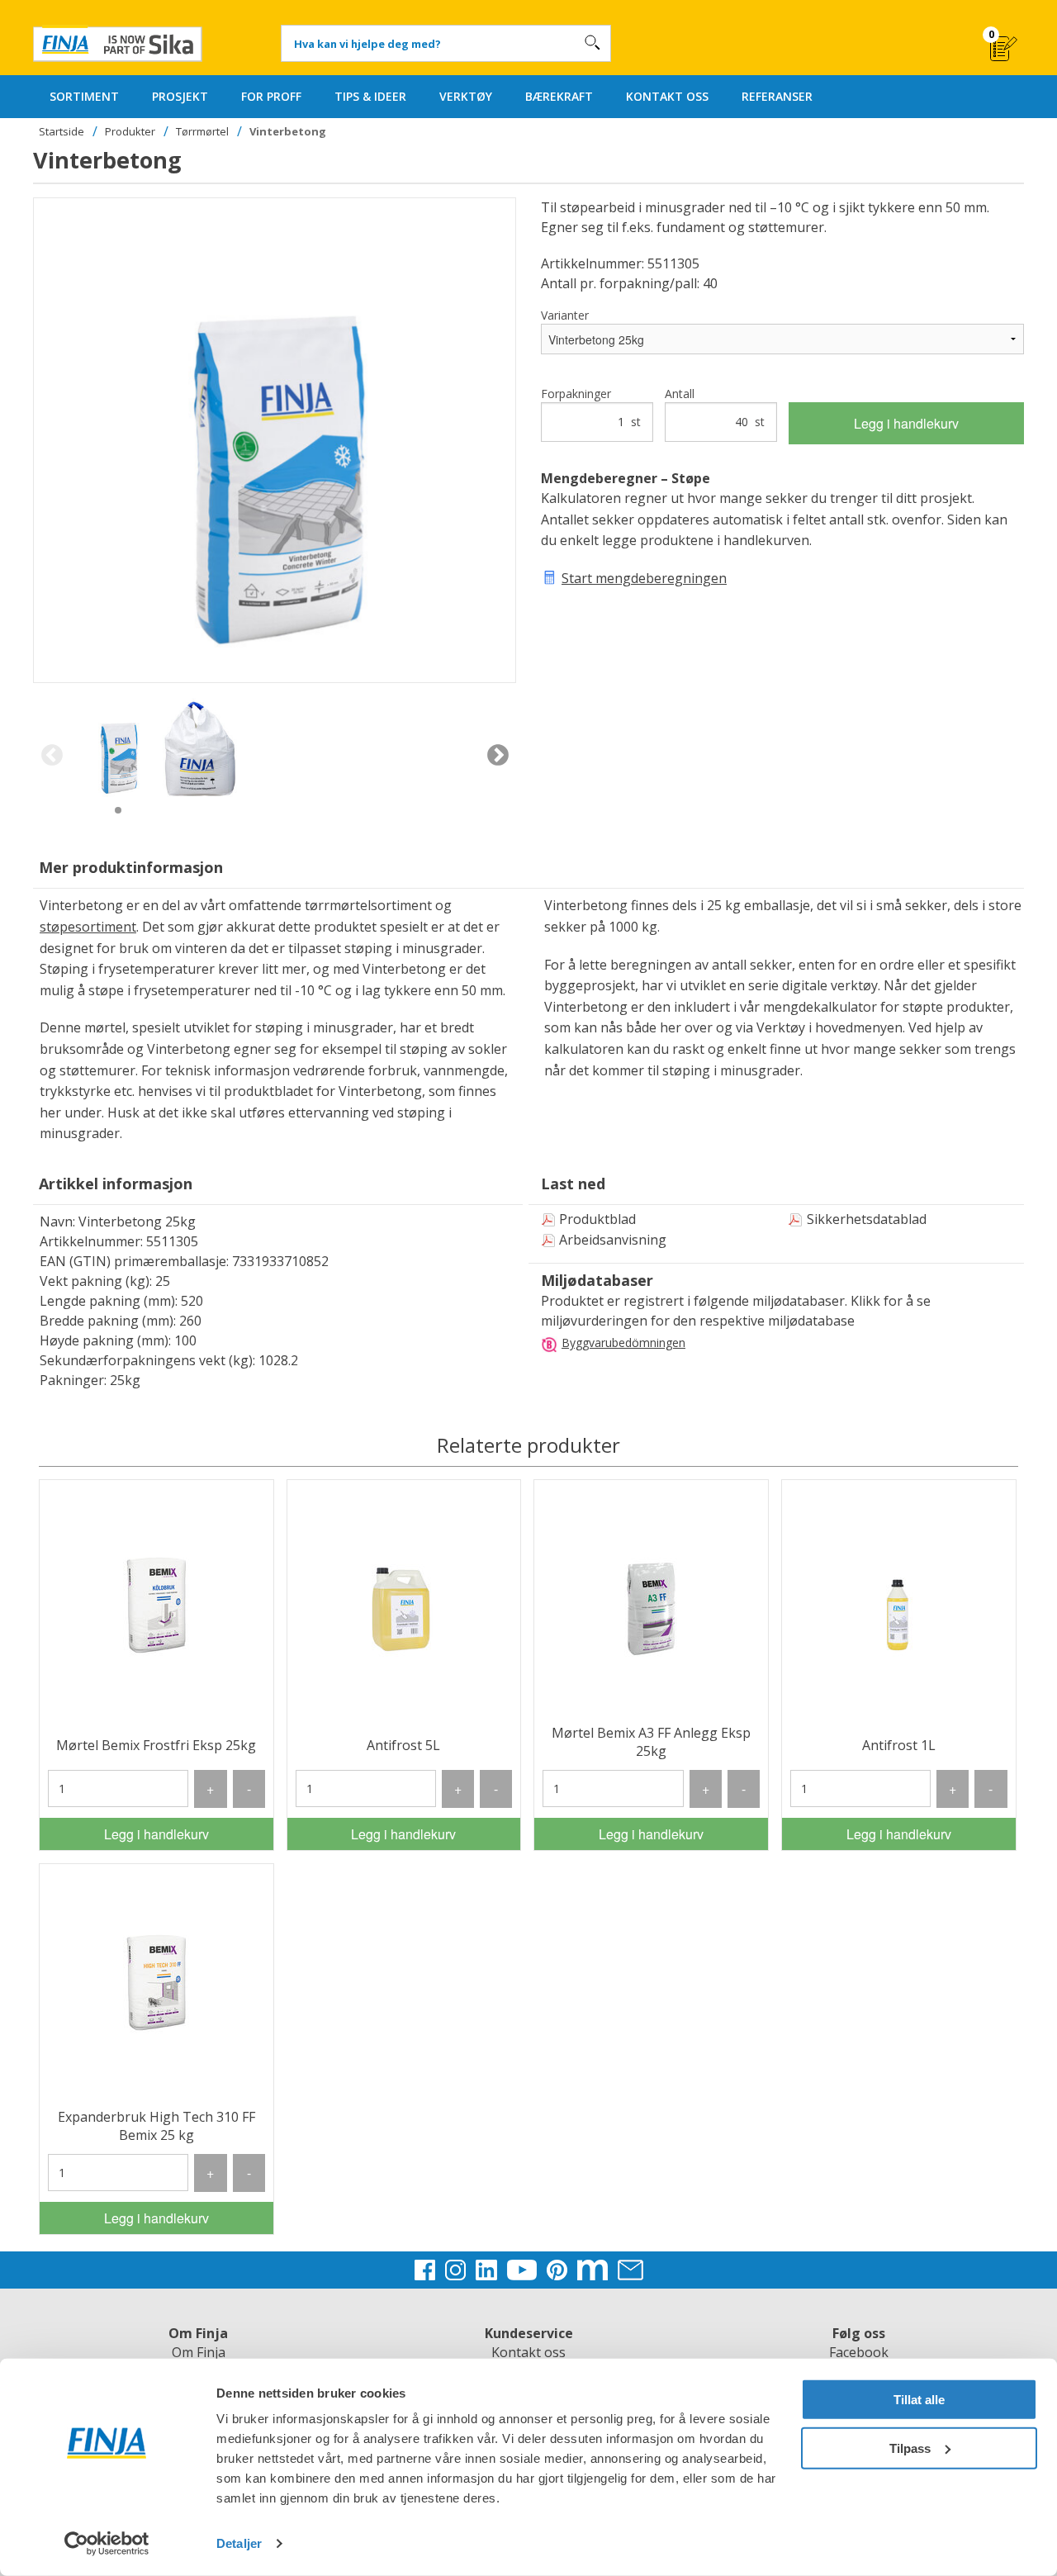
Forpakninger (591, 408)
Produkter (130, 131)
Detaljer (239, 2543)
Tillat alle (919, 2400)
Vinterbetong (288, 131)
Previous (52, 756)
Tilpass (910, 2448)
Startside (62, 131)
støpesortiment (88, 927)
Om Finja (199, 2352)
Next (498, 756)
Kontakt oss (528, 2352)
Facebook (859, 2352)
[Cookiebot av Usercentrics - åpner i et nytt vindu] (107, 2544)
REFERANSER (777, 96)
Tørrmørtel (202, 131)
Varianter (565, 315)
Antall (715, 408)
